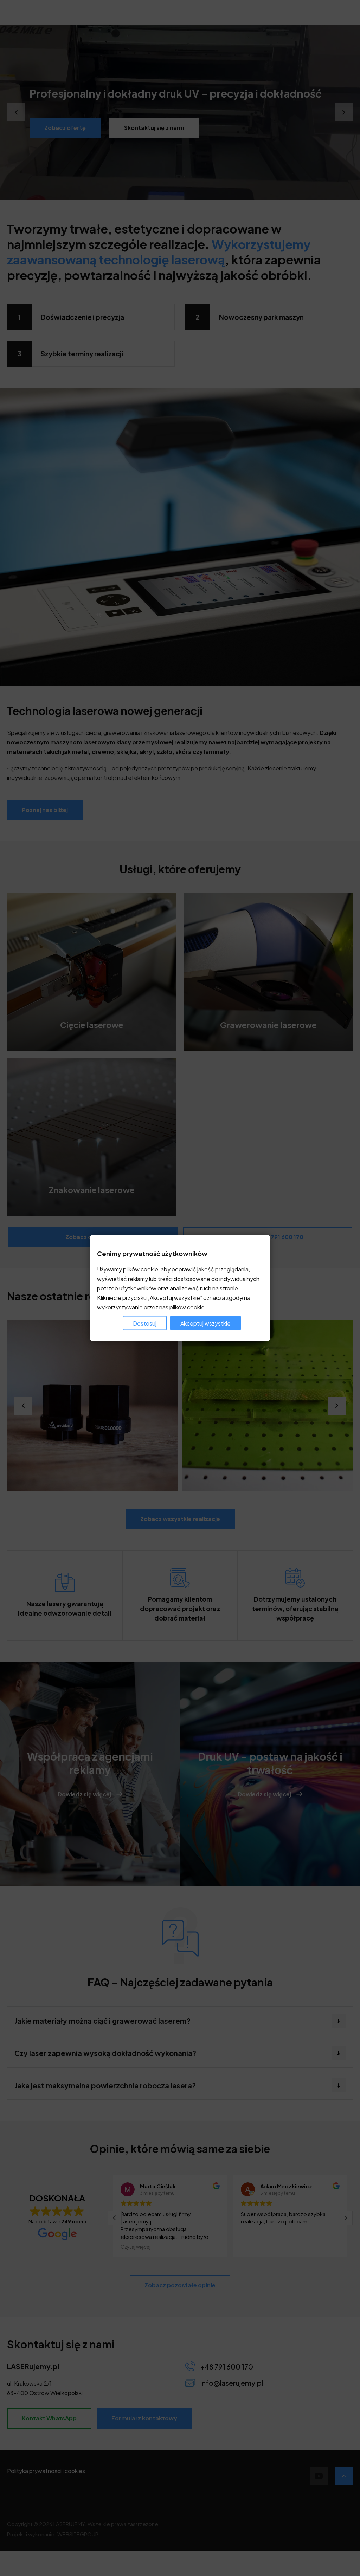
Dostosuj (145, 1323)
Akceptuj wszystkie (205, 1323)
